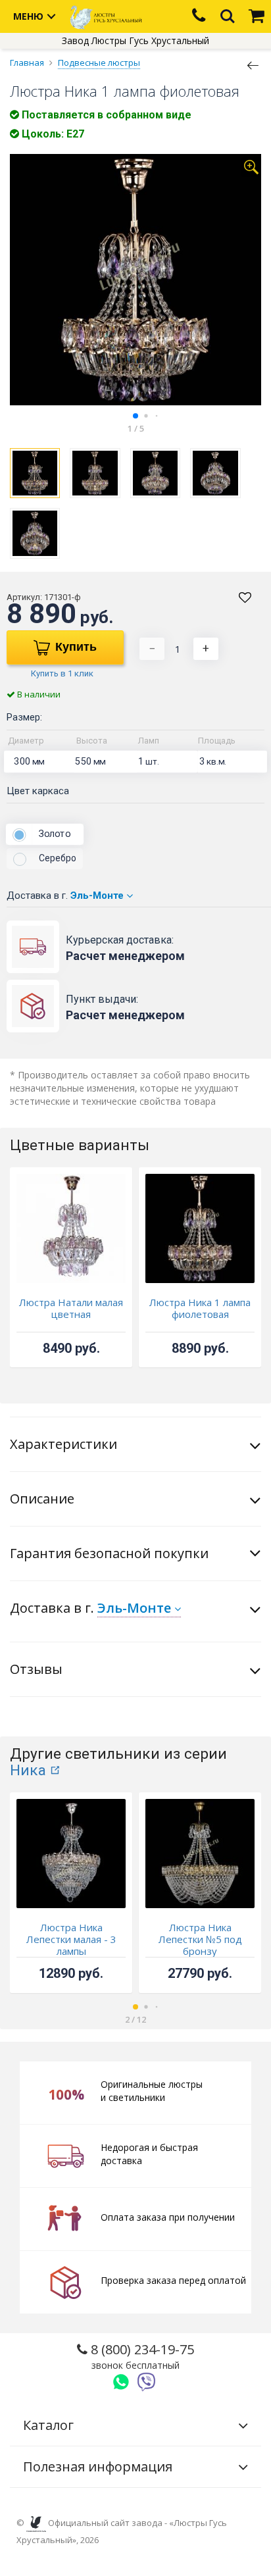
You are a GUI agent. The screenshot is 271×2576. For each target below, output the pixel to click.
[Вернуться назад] (253, 64)
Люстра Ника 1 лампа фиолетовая (200, 1308)
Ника (28, 1770)
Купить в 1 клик (62, 673)
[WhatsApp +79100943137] (121, 2382)
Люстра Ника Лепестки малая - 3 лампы (71, 1939)
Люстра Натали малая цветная (71, 1308)
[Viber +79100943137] (147, 2382)
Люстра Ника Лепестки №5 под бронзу (200, 1939)
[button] (135, 416)
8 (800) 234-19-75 (141, 2356)
